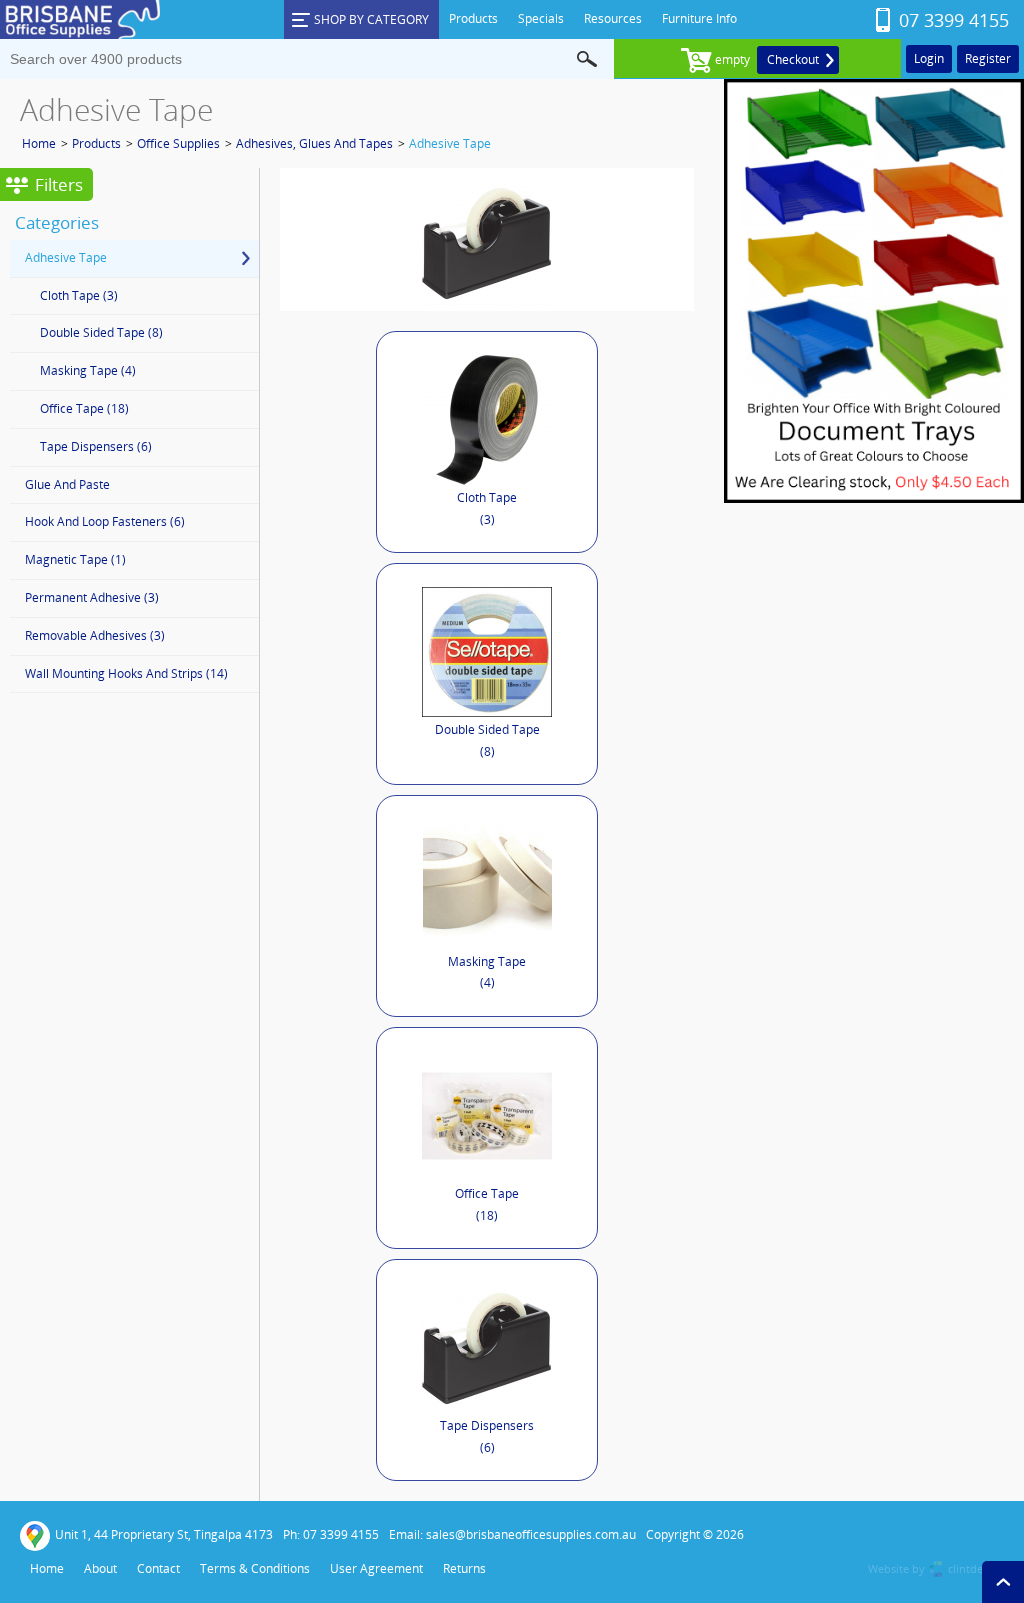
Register (988, 58)
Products (96, 143)
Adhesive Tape (450, 143)
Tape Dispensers (487, 1436)
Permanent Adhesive (92, 597)
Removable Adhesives (95, 635)
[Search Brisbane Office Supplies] (587, 59)
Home (39, 143)
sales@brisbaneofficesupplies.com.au (531, 1534)
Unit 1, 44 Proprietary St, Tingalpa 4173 (164, 1534)
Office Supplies (178, 143)
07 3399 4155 (954, 20)
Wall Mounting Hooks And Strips (126, 673)
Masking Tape (487, 972)
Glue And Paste (67, 484)
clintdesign (976, 1568)
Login (929, 58)
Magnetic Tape (75, 559)
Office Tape (487, 1204)
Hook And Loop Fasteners (105, 521)
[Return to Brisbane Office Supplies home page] (80, 35)
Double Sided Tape (487, 740)
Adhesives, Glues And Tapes (314, 143)
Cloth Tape (487, 508)
